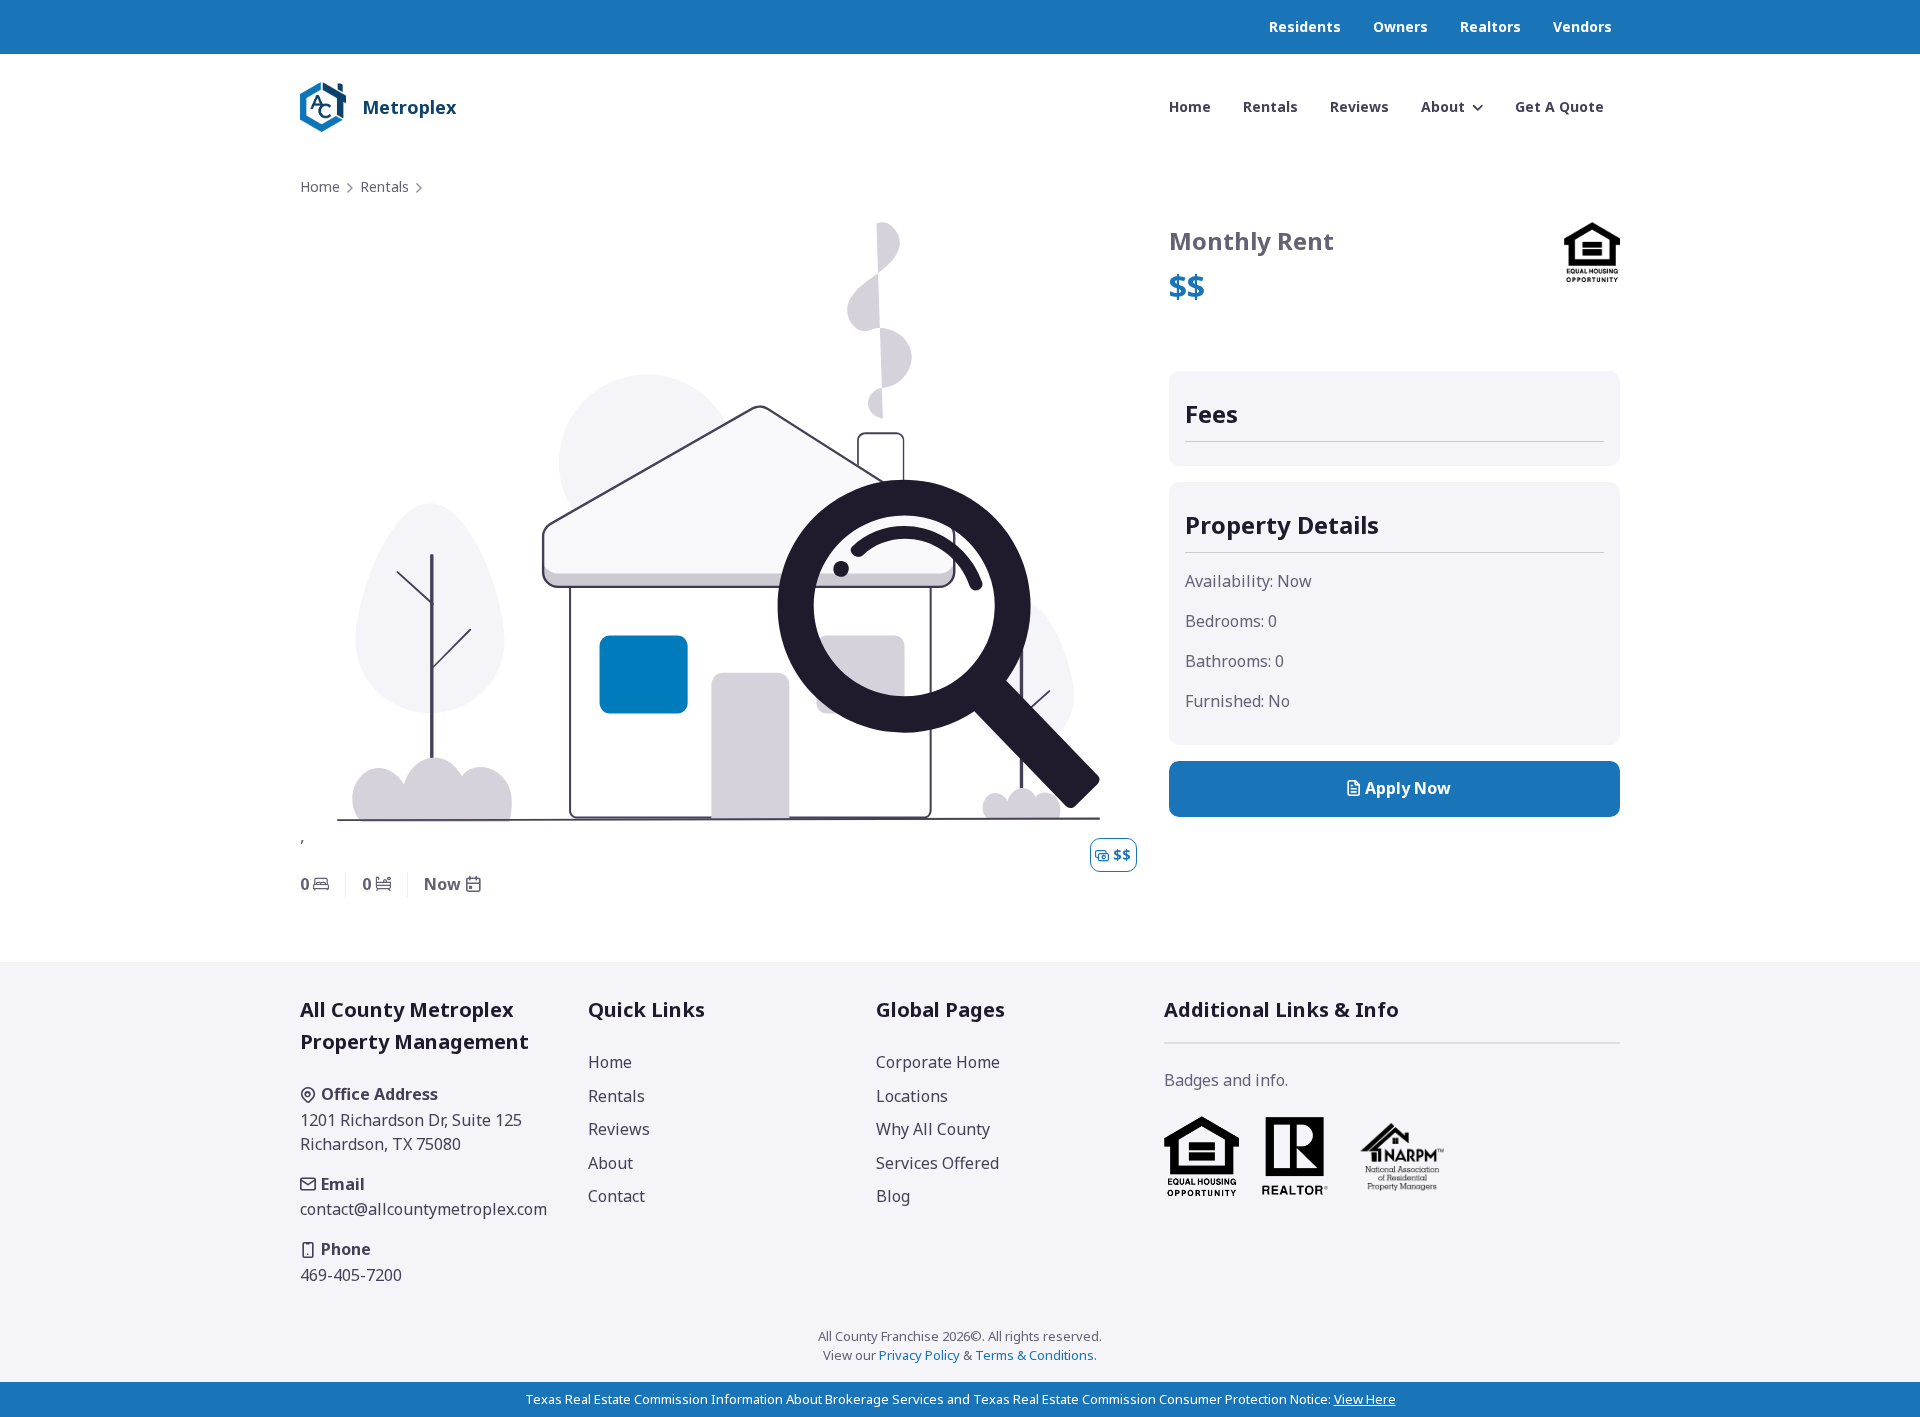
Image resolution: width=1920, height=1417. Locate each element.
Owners (1400, 26)
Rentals (384, 186)
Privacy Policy (919, 1355)
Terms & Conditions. (1036, 1355)
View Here (1365, 1399)
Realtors (1490, 26)
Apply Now (1408, 788)
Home (320, 186)
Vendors (1582, 26)
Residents (1305, 26)
